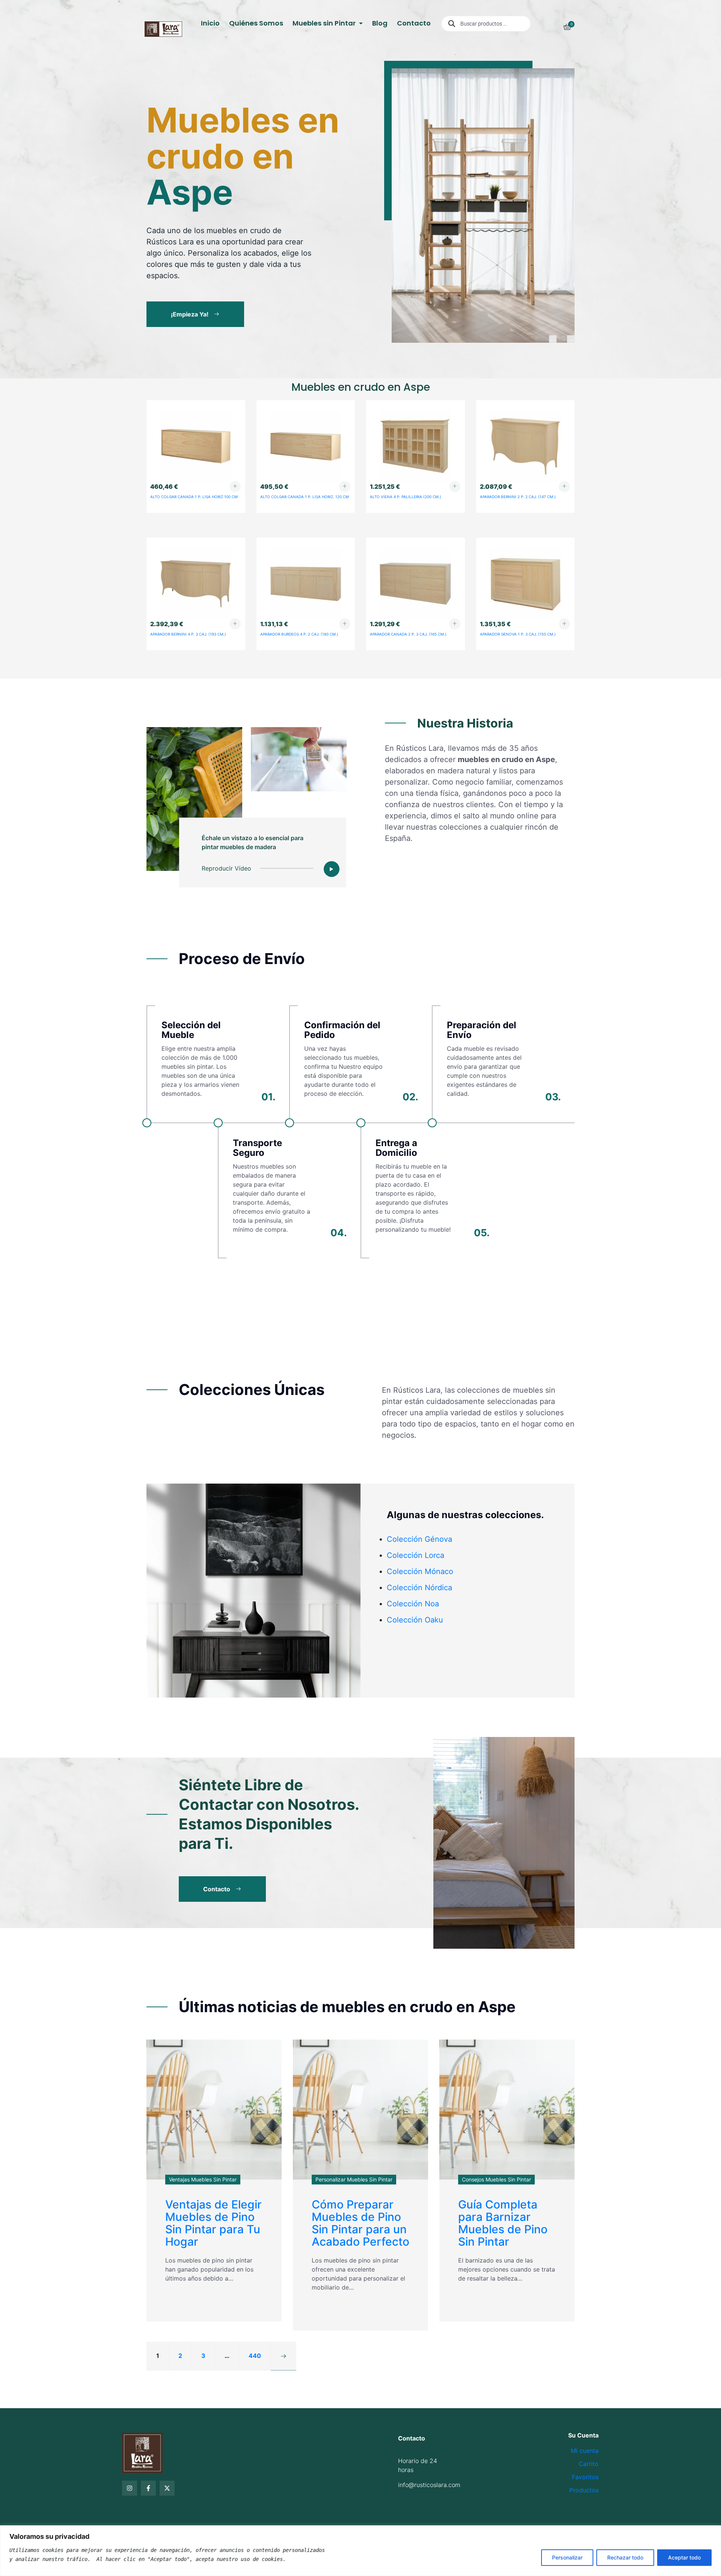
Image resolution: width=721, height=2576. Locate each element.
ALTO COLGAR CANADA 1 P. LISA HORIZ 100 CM (194, 497)
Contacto (414, 23)
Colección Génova (419, 1539)
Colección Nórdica (419, 1588)
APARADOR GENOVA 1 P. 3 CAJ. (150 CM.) (518, 634)
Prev (553, 339)
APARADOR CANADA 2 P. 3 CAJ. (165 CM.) (408, 634)
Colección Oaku (415, 1620)
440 (255, 2356)
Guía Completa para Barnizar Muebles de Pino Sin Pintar (503, 2223)
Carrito (589, 2464)
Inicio (210, 23)
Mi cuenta (585, 2451)
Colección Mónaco (420, 1571)
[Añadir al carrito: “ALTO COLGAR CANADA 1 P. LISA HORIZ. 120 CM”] (345, 487)
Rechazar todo (625, 2557)
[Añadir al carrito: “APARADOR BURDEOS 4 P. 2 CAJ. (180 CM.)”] (345, 624)
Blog (380, 23)
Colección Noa (413, 1604)
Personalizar (567, 2557)
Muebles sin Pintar (325, 23)
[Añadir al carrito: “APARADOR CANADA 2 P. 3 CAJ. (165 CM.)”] (455, 624)
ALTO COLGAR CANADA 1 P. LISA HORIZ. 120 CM (305, 497)
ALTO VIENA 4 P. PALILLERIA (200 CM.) (406, 497)
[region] (360, 2551)
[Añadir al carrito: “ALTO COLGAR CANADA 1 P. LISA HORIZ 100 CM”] (235, 487)
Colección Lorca (416, 1555)
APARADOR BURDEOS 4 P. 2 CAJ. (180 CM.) (299, 634)
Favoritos (585, 2477)
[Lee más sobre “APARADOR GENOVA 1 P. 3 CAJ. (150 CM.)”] (564, 624)
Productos (584, 2490)
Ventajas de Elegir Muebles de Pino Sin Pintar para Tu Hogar (213, 2223)
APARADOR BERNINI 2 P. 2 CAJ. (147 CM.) (518, 497)
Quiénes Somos (256, 23)
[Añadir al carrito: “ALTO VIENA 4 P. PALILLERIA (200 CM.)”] (455, 487)
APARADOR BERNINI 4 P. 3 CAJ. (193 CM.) (188, 634)
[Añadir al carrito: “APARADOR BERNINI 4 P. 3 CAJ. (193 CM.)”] (235, 624)
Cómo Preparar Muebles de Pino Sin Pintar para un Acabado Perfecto (360, 2223)
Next (571, 339)
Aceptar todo (684, 2557)
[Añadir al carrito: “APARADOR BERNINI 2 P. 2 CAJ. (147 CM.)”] (564, 487)
